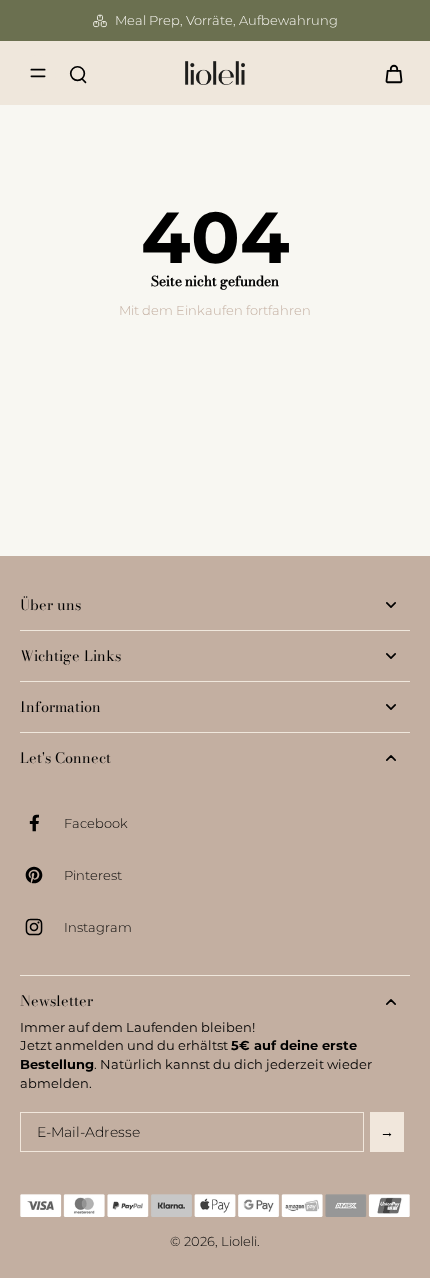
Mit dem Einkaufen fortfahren (215, 310)
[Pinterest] (42, 875)
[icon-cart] (388, 73)
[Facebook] (42, 823)
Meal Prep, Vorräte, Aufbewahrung (226, 20)
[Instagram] (42, 927)
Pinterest (93, 875)
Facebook (96, 823)
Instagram (98, 927)
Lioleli (239, 1241)
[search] (78, 73)
